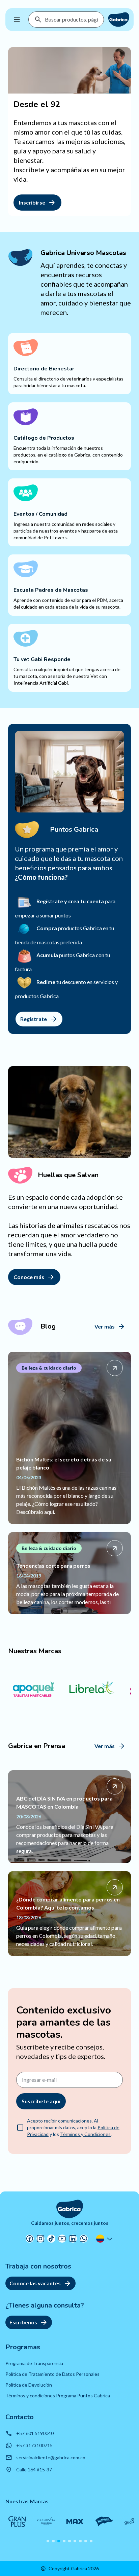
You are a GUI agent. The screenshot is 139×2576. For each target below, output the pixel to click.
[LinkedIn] (73, 2239)
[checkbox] (20, 2128)
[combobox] (72, 20)
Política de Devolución (29, 2385)
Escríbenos (23, 2322)
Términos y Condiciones (85, 2134)
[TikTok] (51, 2239)
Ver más (105, 1326)
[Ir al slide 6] (75, 2541)
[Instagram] (40, 2239)
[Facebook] (30, 2239)
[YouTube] (62, 2239)
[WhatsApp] (84, 2239)
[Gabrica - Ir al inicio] (119, 20)
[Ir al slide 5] (69, 2541)
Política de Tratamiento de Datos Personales (52, 2374)
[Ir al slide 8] (86, 2541)
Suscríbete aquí (41, 2101)
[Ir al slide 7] (80, 2541)
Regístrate (34, 1019)
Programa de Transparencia (34, 2363)
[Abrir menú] (17, 20)
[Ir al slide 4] (64, 2541)
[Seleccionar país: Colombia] (105, 2239)
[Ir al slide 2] (53, 2541)
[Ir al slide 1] (48, 2541)
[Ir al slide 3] (59, 2541)
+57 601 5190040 (35, 2433)
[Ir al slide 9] (91, 2541)
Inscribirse (32, 202)
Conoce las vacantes (35, 2283)
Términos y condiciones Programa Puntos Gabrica (58, 2396)
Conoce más (29, 1277)
